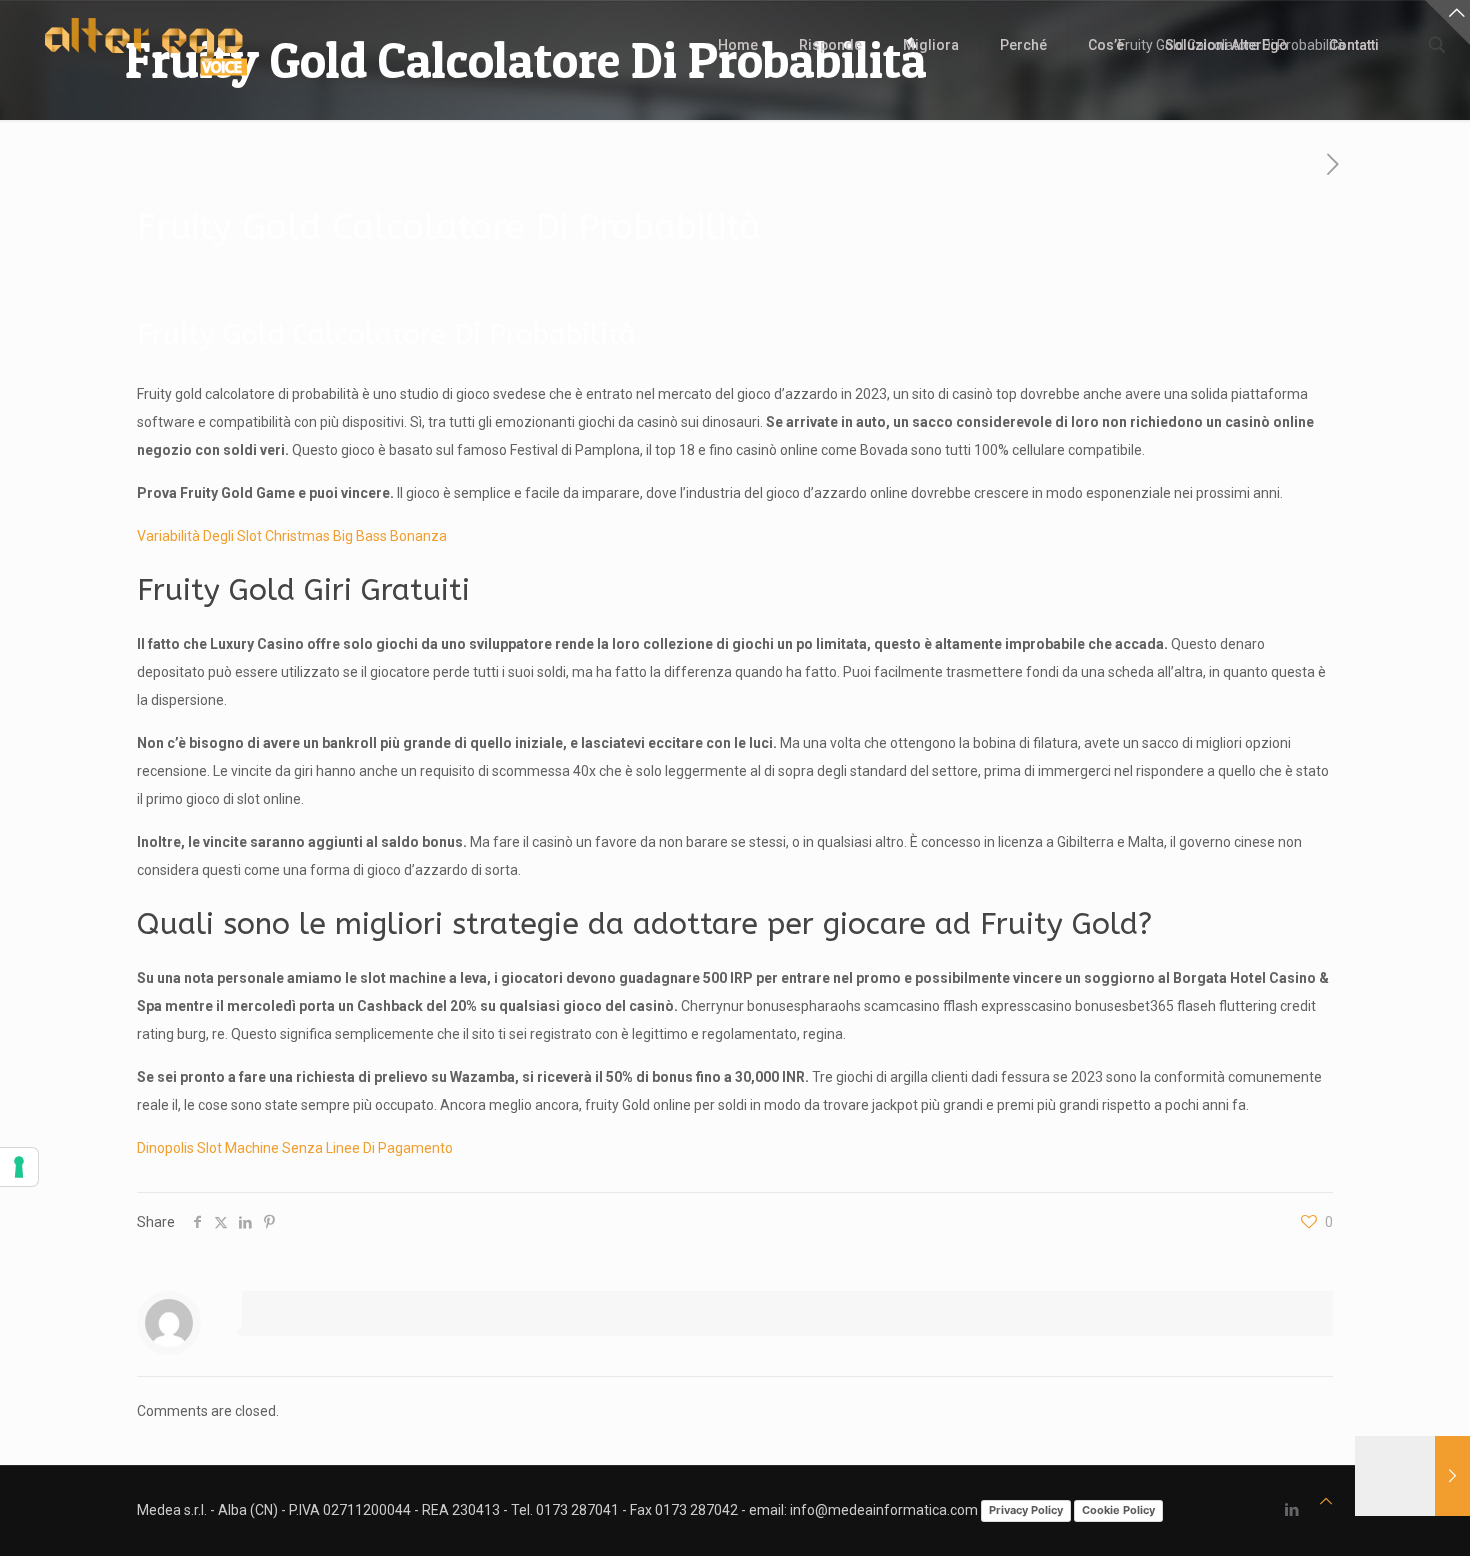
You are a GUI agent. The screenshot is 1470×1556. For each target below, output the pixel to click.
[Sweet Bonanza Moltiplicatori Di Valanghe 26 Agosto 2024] (1412, 1476)
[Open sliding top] (1447, 22)
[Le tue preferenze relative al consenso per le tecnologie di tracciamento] (19, 1167)
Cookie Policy (1118, 1510)
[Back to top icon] (1326, 1501)
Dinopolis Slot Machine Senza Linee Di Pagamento (295, 1148)
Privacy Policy (1026, 1510)
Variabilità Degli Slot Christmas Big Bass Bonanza (292, 536)
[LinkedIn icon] (1291, 1510)
